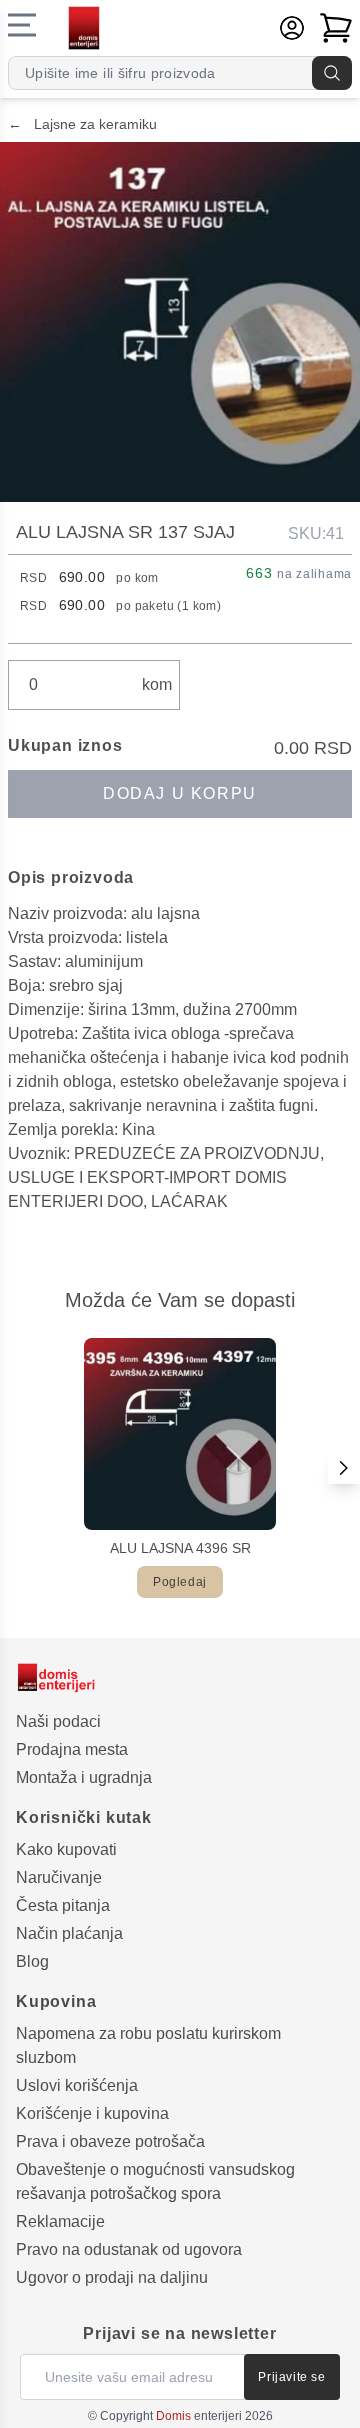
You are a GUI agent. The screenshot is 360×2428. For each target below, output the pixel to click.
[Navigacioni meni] (22, 25)
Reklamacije (60, 2221)
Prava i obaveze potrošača (110, 2141)
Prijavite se (291, 2377)
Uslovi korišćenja (77, 2085)
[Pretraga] (332, 73)
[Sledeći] (344, 1468)
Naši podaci (58, 1721)
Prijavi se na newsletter (179, 2333)
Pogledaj (180, 1582)
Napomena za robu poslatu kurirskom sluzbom (148, 2045)
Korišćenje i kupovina (92, 2113)
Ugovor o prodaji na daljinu (112, 2277)
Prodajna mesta (72, 1749)
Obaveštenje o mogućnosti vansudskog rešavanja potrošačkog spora (155, 2181)
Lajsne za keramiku (82, 124)
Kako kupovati (66, 1849)
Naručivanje (59, 1877)
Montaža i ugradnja (84, 1777)
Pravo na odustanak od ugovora (129, 2249)
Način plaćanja (69, 1933)
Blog (32, 1961)
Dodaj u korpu (180, 793)
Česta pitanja (63, 1905)
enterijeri (199, 2416)
